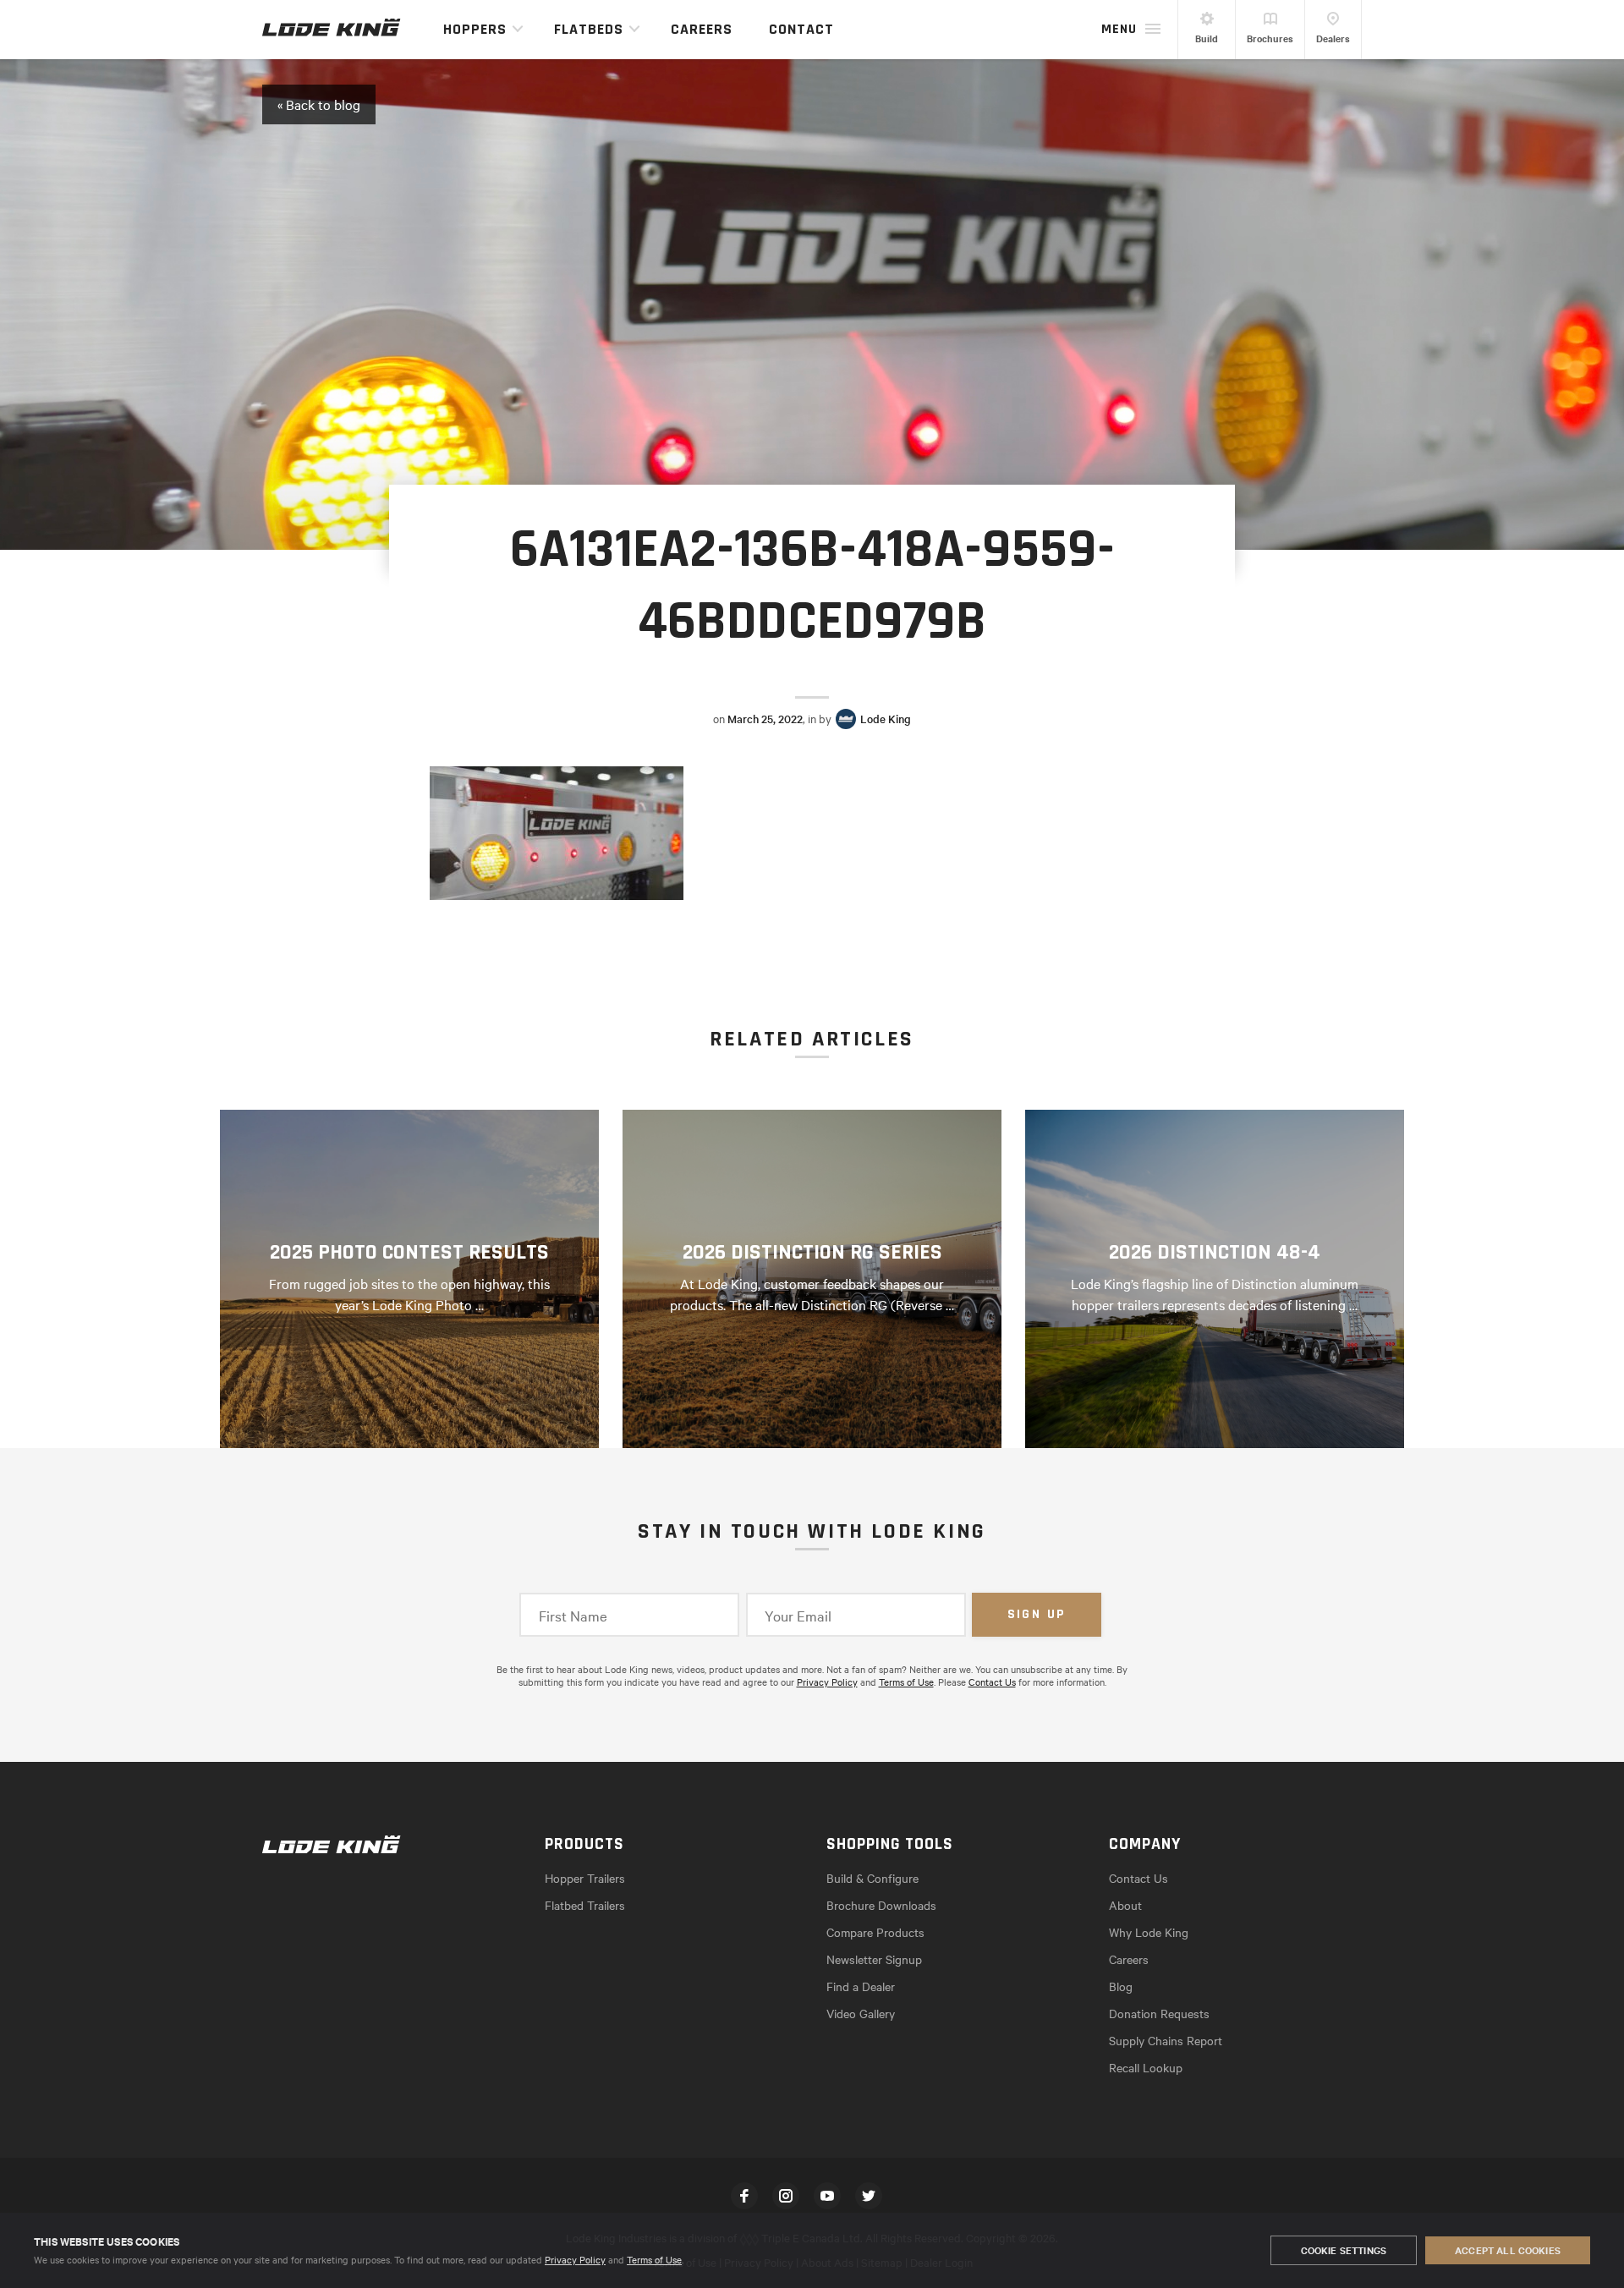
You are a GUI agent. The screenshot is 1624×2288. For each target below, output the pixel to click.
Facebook (744, 2196)
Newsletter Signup (874, 1959)
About (1125, 1905)
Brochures (1270, 38)
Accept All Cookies (1508, 2250)
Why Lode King (1149, 1932)
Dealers (1333, 38)
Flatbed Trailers (585, 1905)
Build (1207, 38)
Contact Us (992, 1682)
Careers (702, 29)
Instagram (786, 2196)
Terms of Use (654, 2259)
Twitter (869, 2196)
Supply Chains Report (1166, 2040)
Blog (1121, 1986)
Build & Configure (872, 1878)
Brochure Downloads (881, 1905)
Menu (1119, 29)
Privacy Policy (575, 2259)
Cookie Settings (1344, 2250)
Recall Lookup (1146, 2067)
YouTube (827, 2196)
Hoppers (475, 29)
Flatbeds (589, 29)
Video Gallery (861, 2013)
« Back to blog (319, 104)
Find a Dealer (861, 1986)
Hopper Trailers (585, 1878)
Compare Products (875, 1932)
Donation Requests (1159, 2013)
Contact (801, 29)
